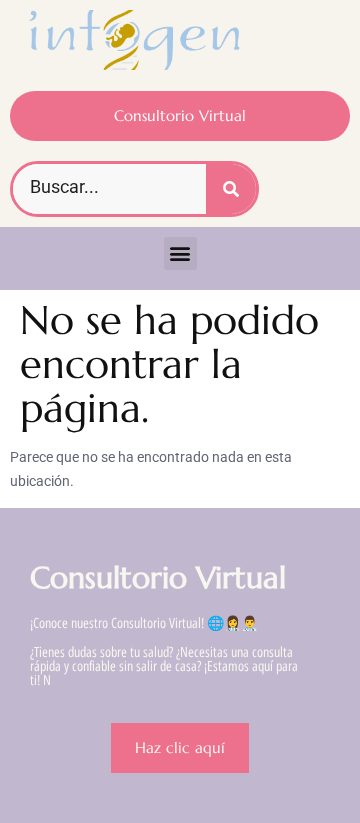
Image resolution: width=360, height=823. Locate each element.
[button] (180, 253)
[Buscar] (231, 189)
